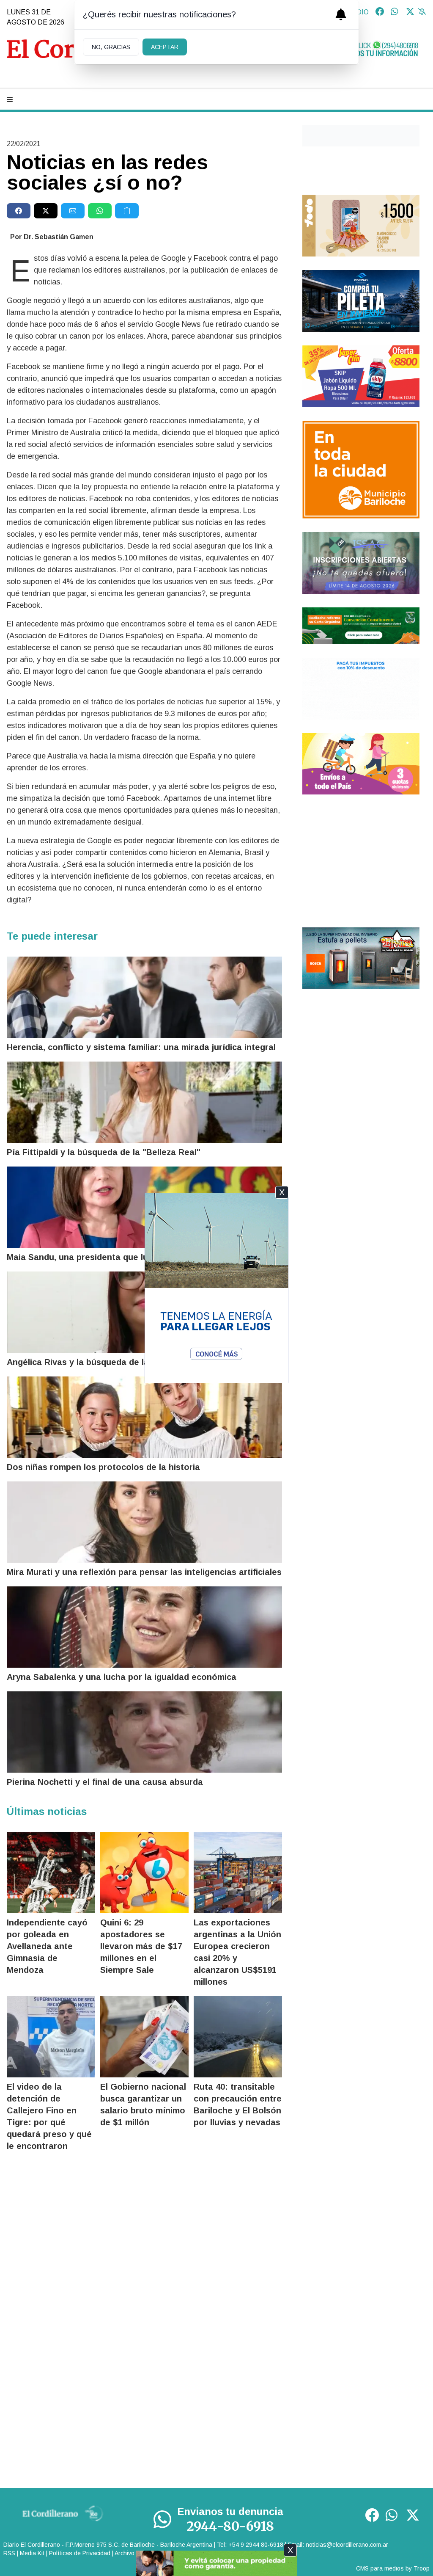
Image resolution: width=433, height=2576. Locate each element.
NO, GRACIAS (111, 47)
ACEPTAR (165, 47)
